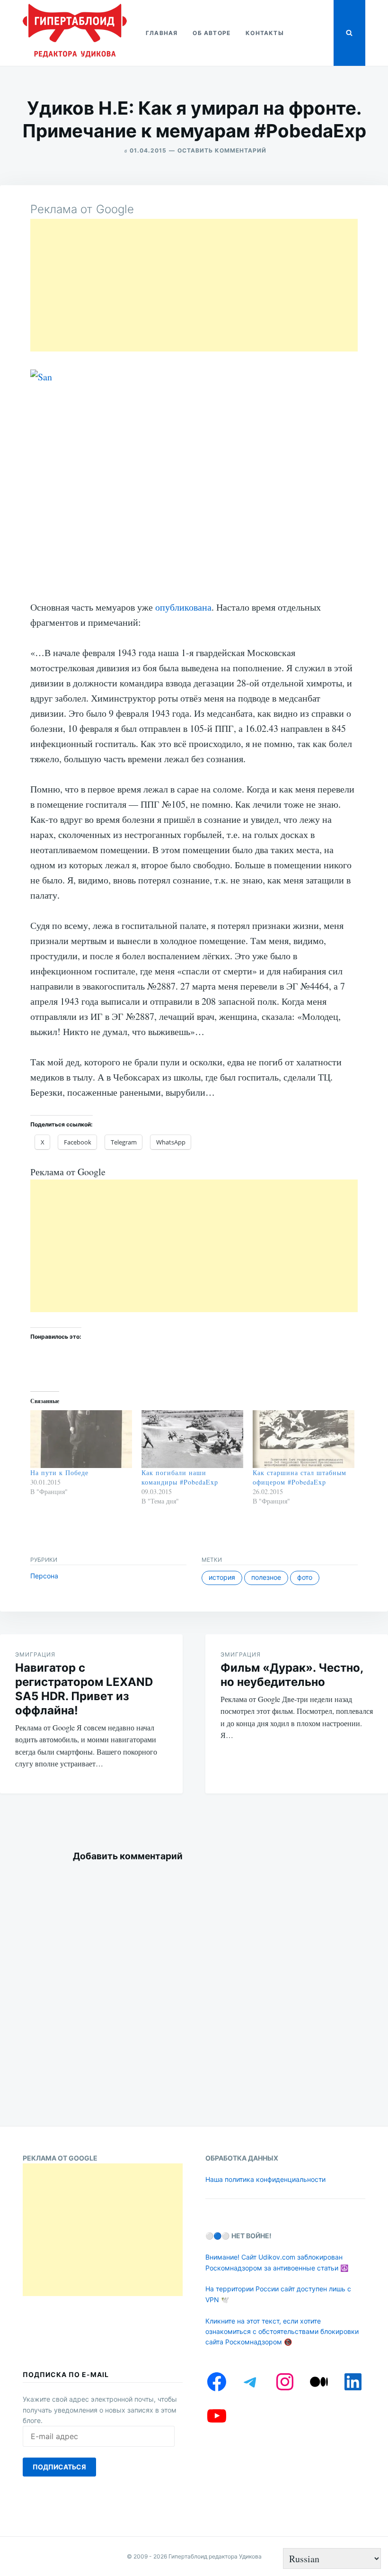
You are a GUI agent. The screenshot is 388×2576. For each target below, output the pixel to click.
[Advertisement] (194, 285)
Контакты (265, 33)
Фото (305, 1577)
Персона (44, 1576)
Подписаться (59, 2467)
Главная (162, 33)
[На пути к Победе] (81, 1439)
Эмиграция (35, 1654)
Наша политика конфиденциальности (265, 2179)
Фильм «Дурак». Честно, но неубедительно (292, 1675)
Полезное (266, 1577)
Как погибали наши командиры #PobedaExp (180, 1477)
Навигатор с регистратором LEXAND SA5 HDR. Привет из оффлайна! (84, 1689)
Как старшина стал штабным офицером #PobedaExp (300, 1477)
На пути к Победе (59, 1473)
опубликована (183, 607)
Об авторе (212, 33)
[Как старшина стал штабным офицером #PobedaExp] (304, 1439)
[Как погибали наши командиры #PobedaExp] (192, 1439)
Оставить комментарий (222, 150)
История (222, 1577)
